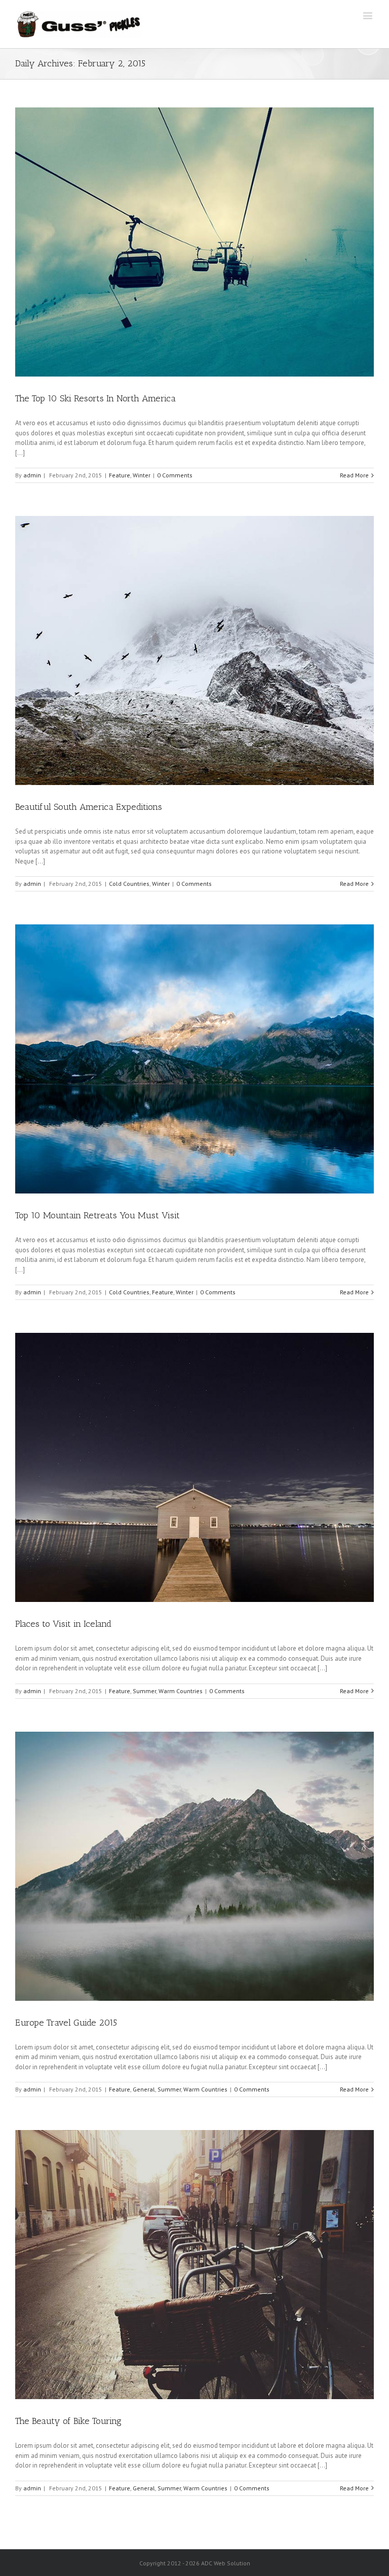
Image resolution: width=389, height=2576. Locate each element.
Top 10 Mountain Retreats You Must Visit (98, 1215)
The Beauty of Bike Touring (68, 2421)
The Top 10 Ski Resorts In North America (95, 398)
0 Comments (175, 475)
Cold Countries (129, 884)
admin (32, 475)
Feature (120, 475)
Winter (142, 475)
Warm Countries (181, 1691)
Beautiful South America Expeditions (89, 807)
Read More (354, 475)
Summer (144, 1691)
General (144, 2089)
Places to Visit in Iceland (63, 1624)
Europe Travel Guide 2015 (66, 2023)
